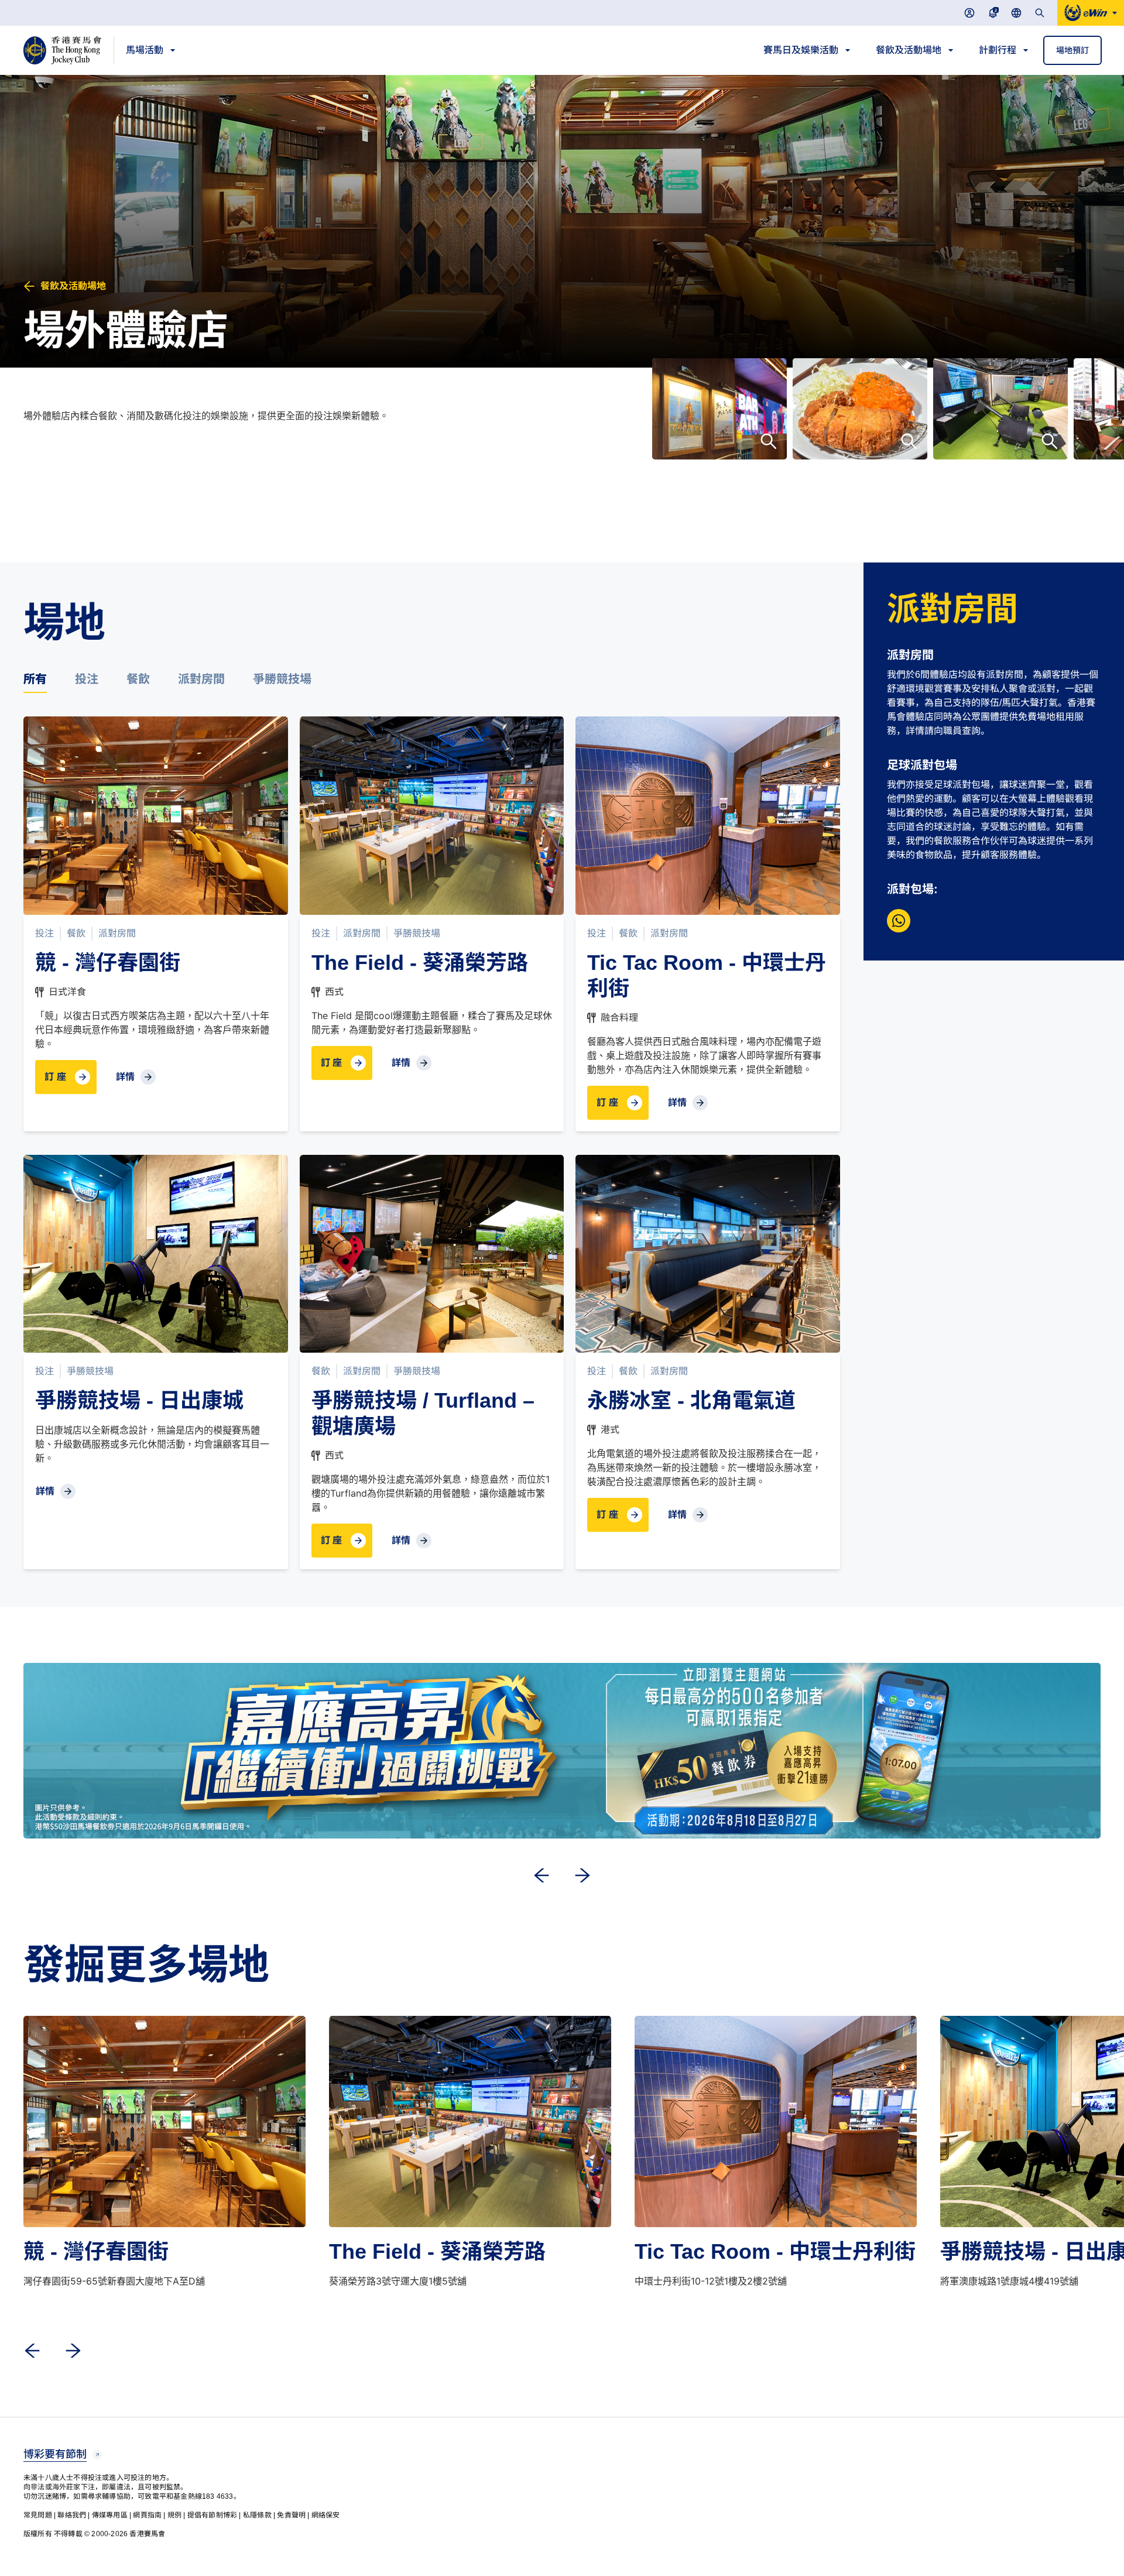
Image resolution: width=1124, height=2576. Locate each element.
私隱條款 (257, 2515)
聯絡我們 (72, 2515)
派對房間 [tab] (201, 678)
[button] (1072, 50)
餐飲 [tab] (138, 678)
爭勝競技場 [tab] (282, 678)
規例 (174, 2515)
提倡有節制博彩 (212, 2515)
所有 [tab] (35, 678)
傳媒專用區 (110, 2515)
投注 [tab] (87, 678)
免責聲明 (291, 2515)
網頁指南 (147, 2515)
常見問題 (38, 2515)
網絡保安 (326, 2515)
